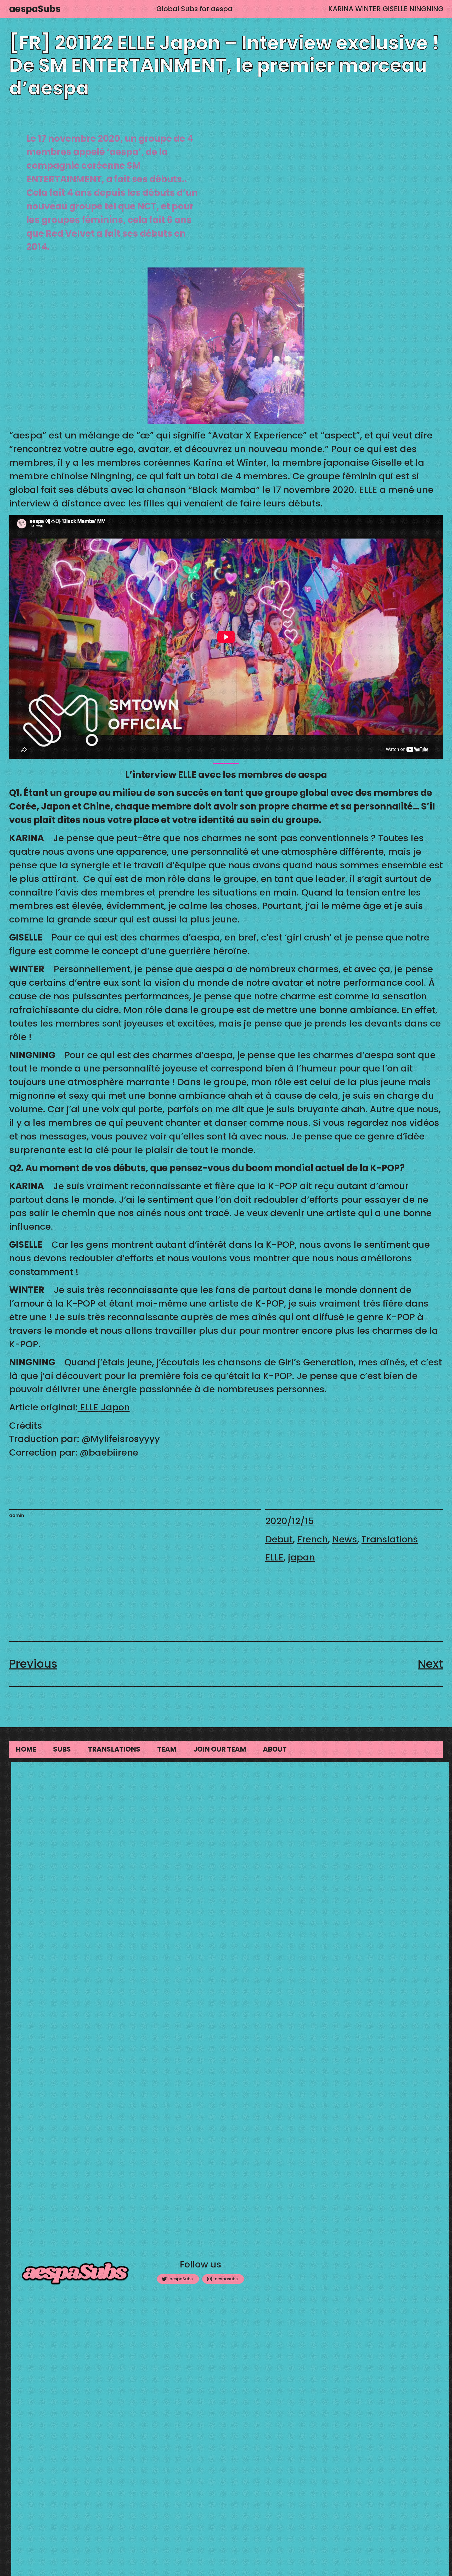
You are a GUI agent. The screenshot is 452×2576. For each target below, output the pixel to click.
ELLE (274, 1557)
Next (430, 1664)
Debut (279, 1539)
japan (301, 1557)
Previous (33, 1664)
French (312, 1539)
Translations (390, 1539)
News (345, 1539)
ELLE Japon (104, 1407)
